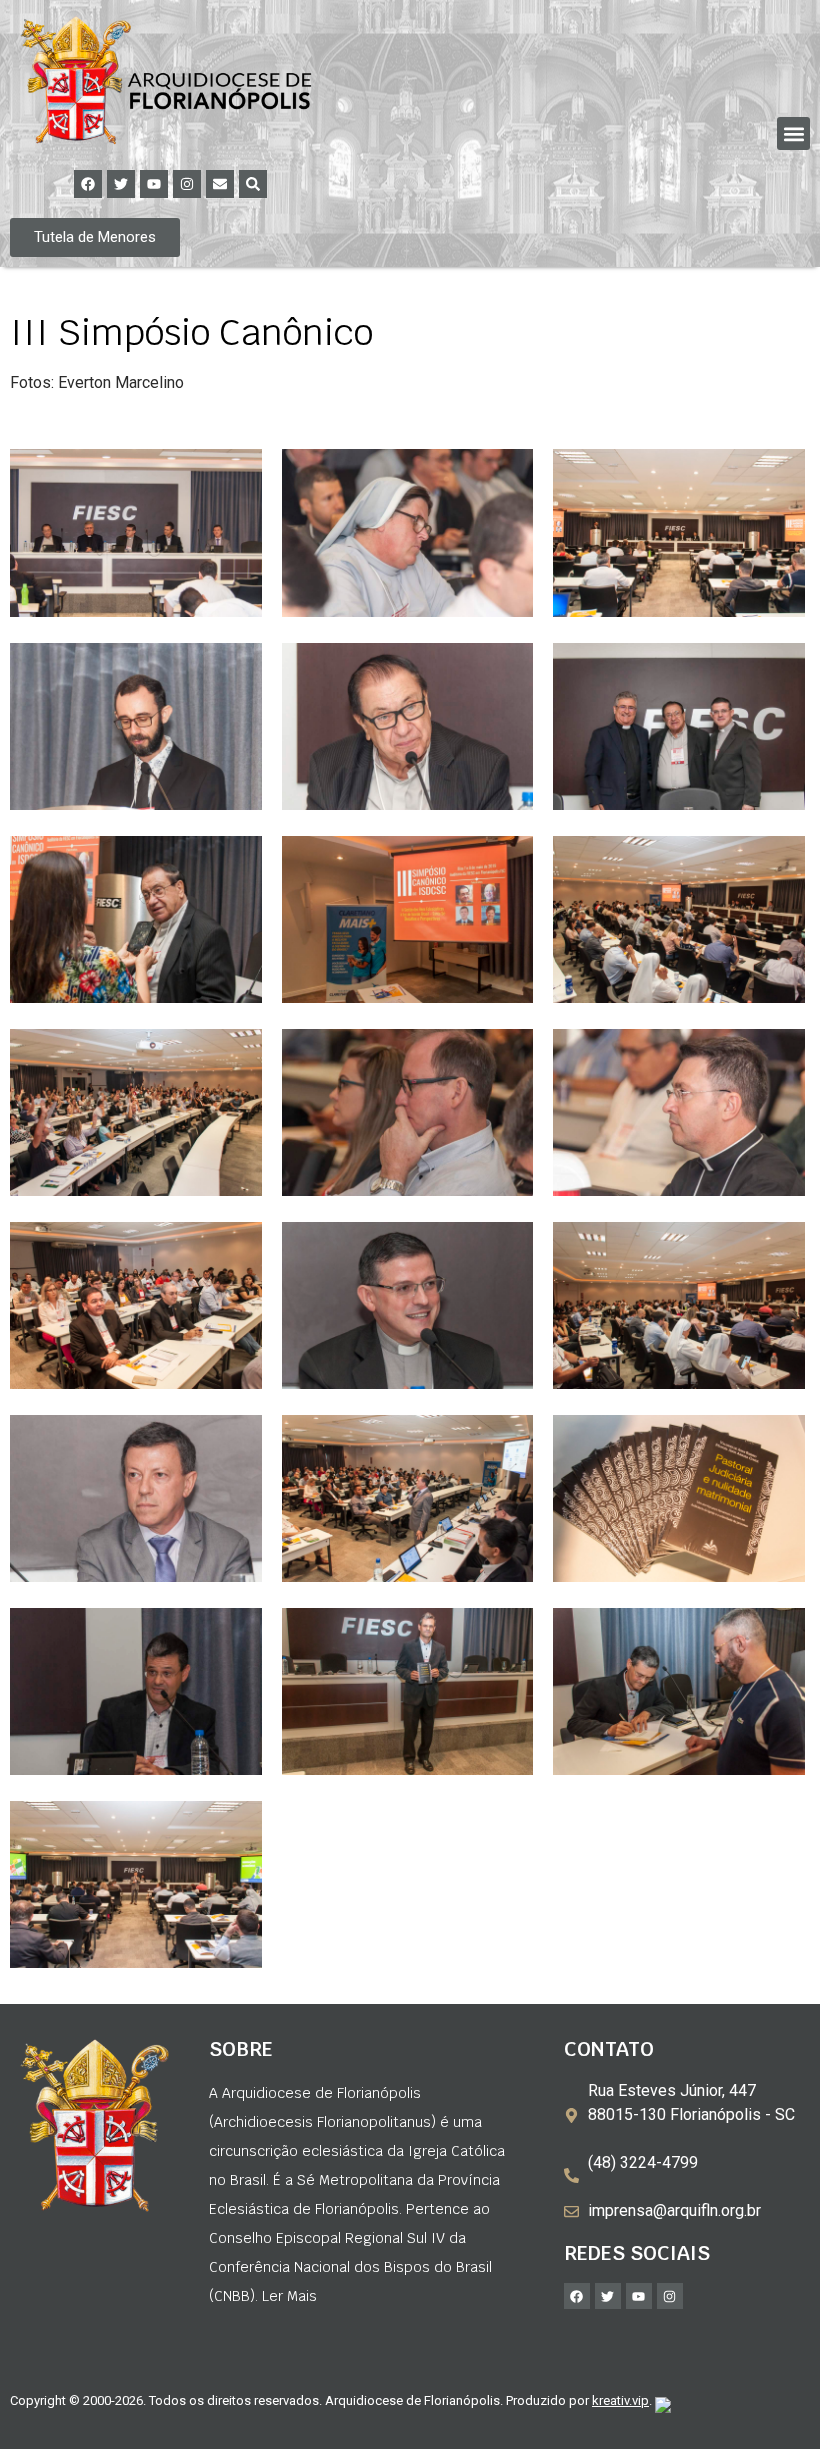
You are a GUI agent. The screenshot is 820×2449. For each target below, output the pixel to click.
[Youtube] (154, 184)
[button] (793, 133)
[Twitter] (121, 184)
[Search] (253, 184)
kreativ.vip (620, 2400)
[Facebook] (88, 184)
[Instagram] (187, 184)
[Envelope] (220, 184)
